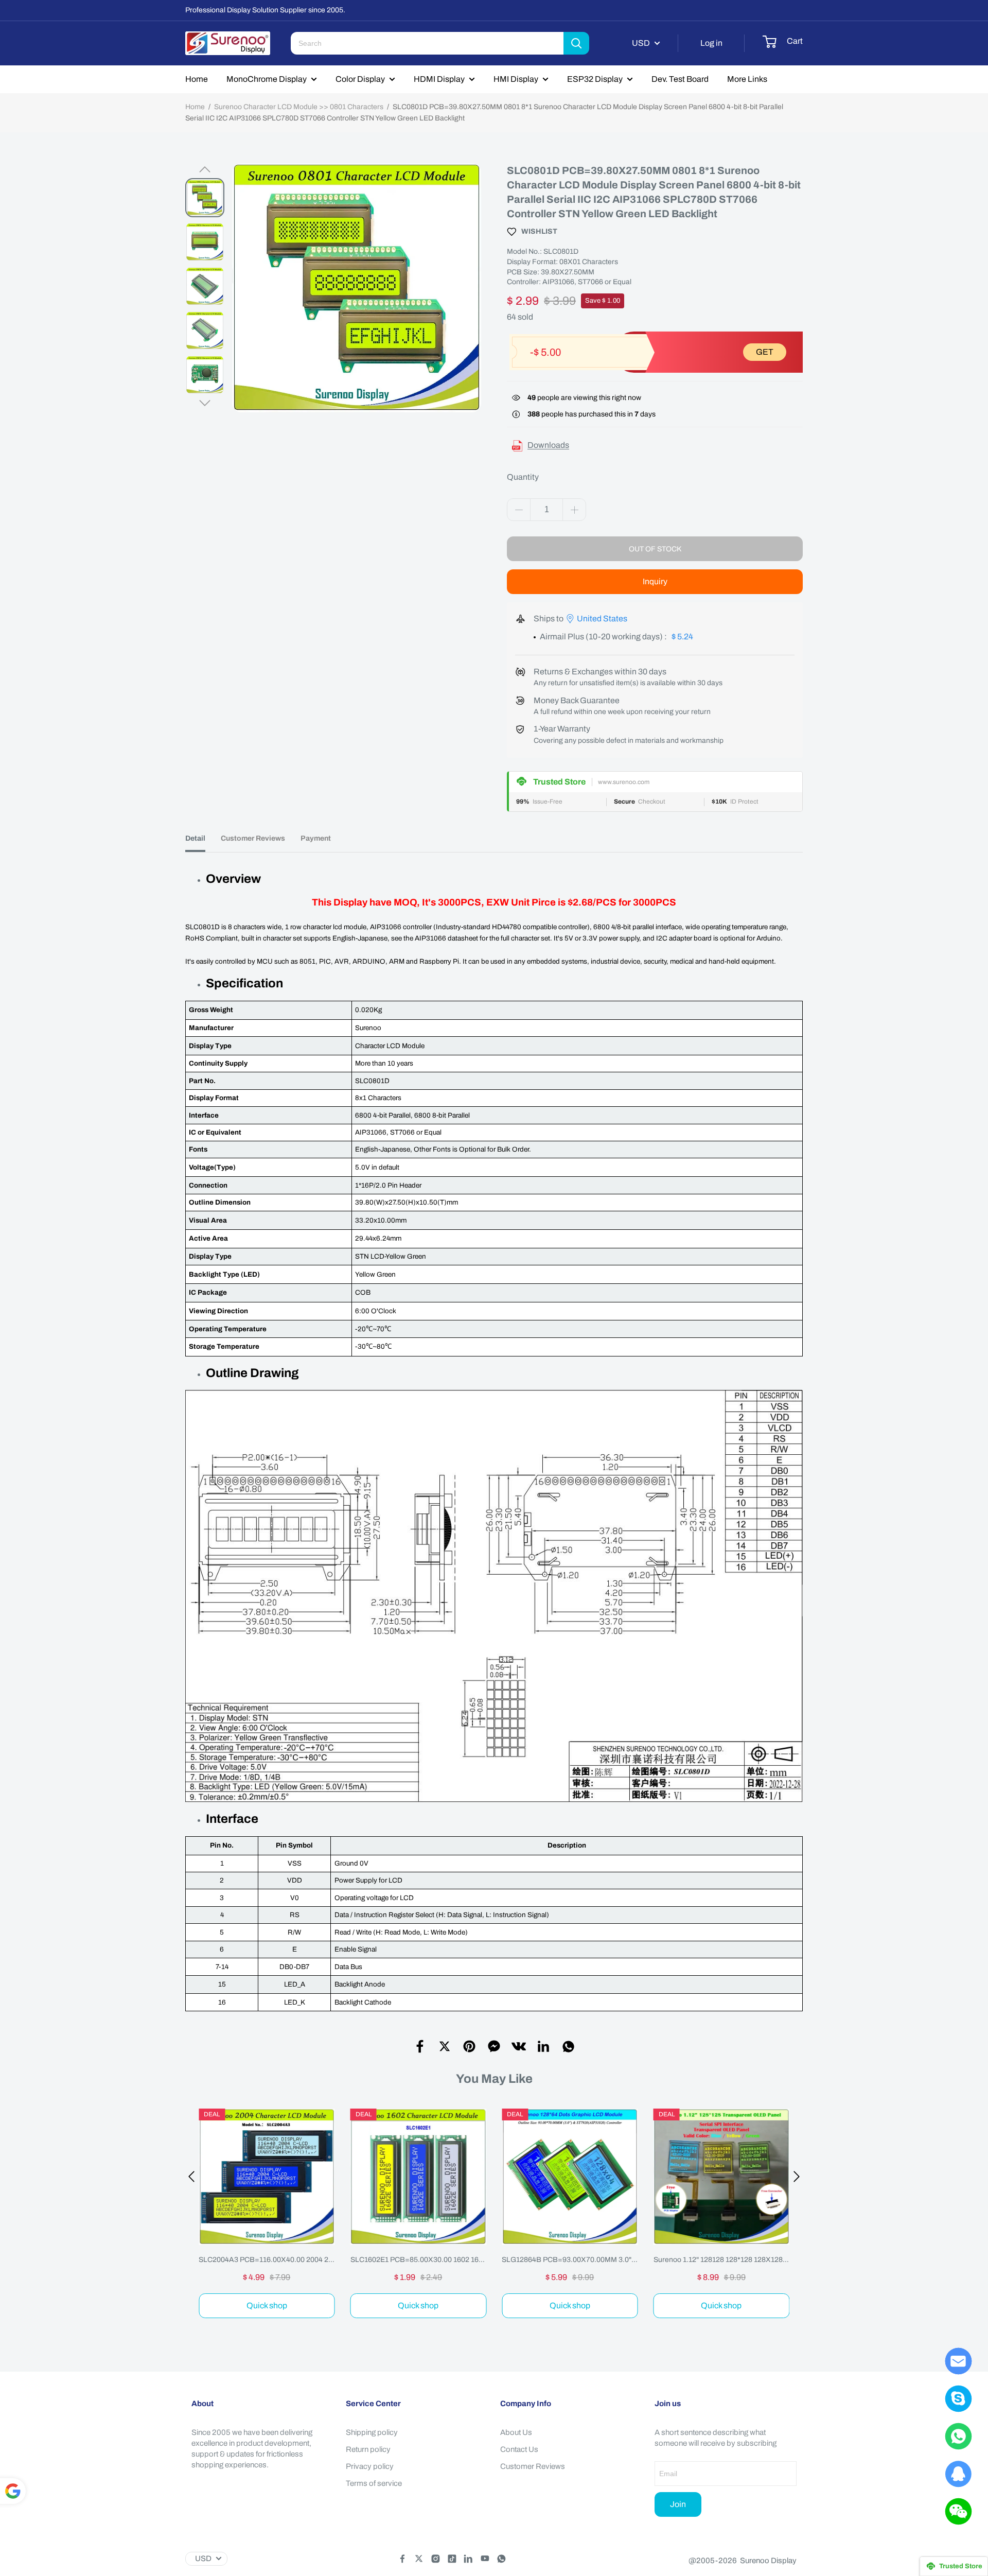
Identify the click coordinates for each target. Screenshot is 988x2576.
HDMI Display (439, 79)
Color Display (360, 79)
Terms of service (374, 2483)
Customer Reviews (533, 2466)
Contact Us (519, 2449)
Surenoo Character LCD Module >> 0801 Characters (299, 107)
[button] (205, 169)
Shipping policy (372, 2432)
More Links (747, 79)
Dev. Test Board (680, 79)
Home (197, 79)
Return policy (368, 2449)
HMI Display (516, 79)
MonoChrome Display (267, 79)
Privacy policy (370, 2466)
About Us (516, 2432)
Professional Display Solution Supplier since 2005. (265, 10)
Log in (711, 43)
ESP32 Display (595, 79)
